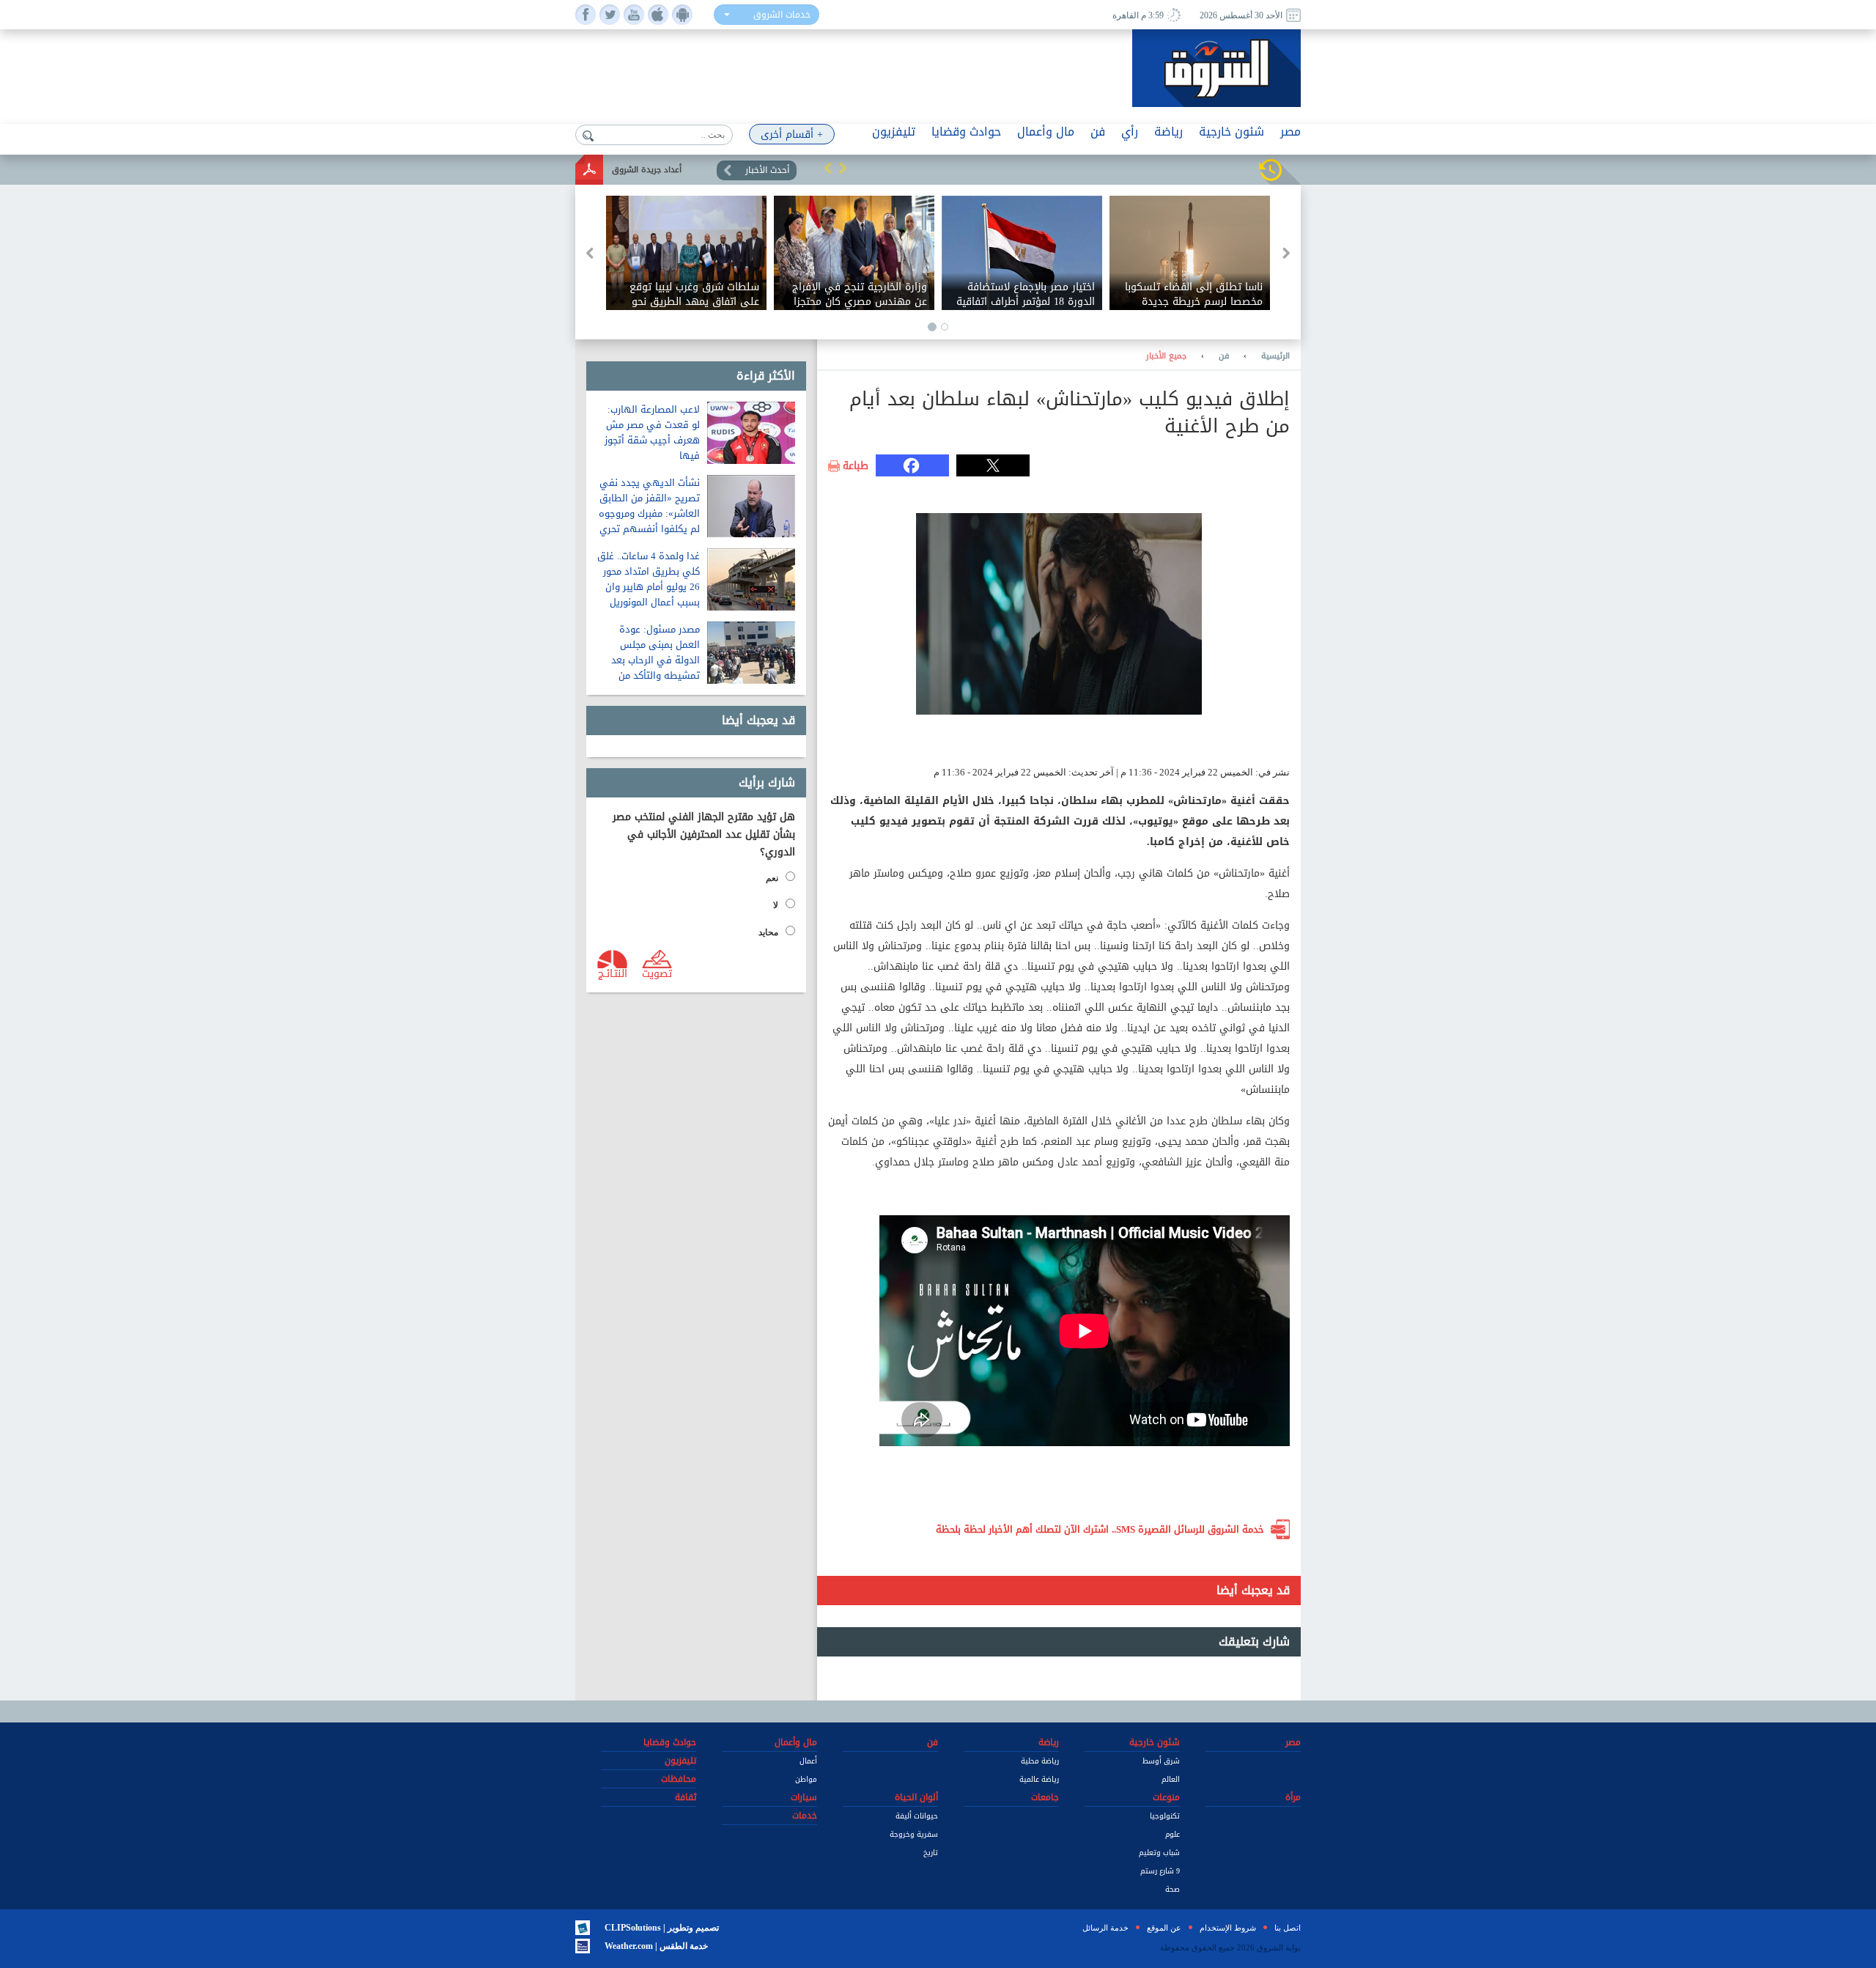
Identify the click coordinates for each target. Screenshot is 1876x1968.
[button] (828, 168)
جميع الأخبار (1166, 356)
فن (1224, 356)
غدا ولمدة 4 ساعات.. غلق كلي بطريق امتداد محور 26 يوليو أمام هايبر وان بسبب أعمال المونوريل (649, 579)
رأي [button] (1130, 132)
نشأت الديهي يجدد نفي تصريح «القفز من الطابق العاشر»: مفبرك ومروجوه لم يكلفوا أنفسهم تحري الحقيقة (649, 513)
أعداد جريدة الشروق (647, 170)
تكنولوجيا (1165, 1816)
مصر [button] (1290, 132)
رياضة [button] (1168, 132)
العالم (1171, 1779)
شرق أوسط (1161, 1761)
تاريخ (931, 1853)
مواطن (806, 1779)
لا (776, 905)
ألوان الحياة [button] (916, 1797)
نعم (772, 878)
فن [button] (1098, 132)
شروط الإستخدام (1228, 1928)
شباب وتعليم (1159, 1853)
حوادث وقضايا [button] (966, 132)
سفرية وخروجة (914, 1834)
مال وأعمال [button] (1046, 132)
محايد (768, 932)
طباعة (856, 466)
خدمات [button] (805, 1816)
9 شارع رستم (1160, 1871)
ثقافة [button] (686, 1797)
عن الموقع (1164, 1928)
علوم (1172, 1834)
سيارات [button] (804, 1797)
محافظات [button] (679, 1779)
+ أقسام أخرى (792, 134)
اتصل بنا (1288, 1928)
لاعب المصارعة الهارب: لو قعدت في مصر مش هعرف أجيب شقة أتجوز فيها (652, 432)
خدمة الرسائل (1105, 1928)
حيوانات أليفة (917, 1816)
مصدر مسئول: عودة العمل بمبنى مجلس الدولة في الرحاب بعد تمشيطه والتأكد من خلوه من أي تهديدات (656, 660)
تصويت (657, 973)
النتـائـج (613, 973)
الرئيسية (1275, 356)
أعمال (808, 1761)
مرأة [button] (1293, 1797)
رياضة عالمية (1039, 1779)
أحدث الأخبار (767, 170)
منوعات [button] (1166, 1797)
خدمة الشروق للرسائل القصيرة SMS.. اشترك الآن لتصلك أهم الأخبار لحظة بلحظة (1100, 1529)
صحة (1172, 1889)
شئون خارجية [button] (1231, 132)
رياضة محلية (1040, 1761)
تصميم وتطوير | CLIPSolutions (662, 1928)
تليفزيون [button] (894, 132)
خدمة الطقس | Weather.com (656, 1946)
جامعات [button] (1045, 1797)
